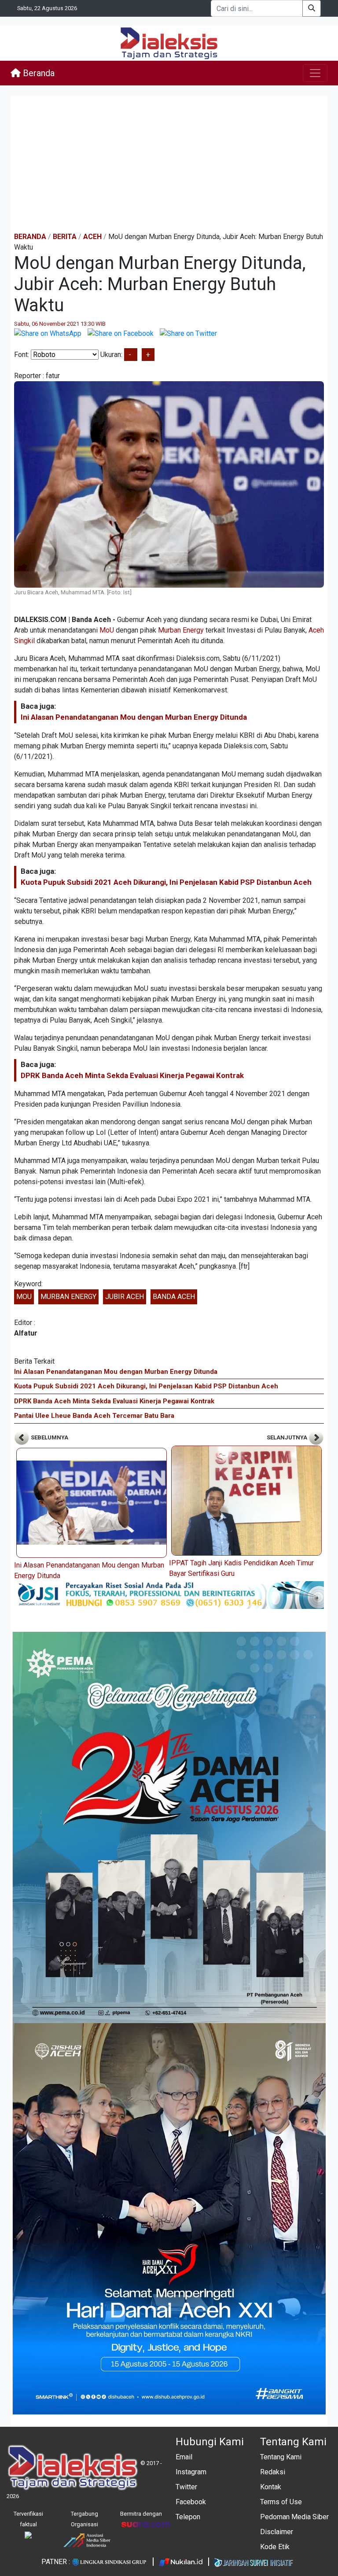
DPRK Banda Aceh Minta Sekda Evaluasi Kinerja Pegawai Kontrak (132, 1075)
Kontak (271, 2487)
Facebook (191, 2502)
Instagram (191, 2472)
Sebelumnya (49, 1437)
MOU (24, 1297)
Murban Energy (181, 630)
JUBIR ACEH (125, 1297)
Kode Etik (275, 2547)
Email (184, 2457)
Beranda (38, 73)
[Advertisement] (169, 164)
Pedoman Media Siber (294, 2517)
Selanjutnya (288, 1437)
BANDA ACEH (174, 1297)
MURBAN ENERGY (68, 1297)
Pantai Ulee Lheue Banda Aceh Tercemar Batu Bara (94, 1416)
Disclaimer (277, 2532)
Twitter (186, 2487)
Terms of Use (281, 2502)
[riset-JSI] (169, 1595)
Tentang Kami (281, 2457)
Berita (65, 237)
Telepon (188, 2517)
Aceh (92, 237)
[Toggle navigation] (315, 73)
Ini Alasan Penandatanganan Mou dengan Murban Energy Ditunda (134, 717)
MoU (107, 630)
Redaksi (273, 2472)
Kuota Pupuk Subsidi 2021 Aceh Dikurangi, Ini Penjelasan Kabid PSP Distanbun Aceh (166, 882)
